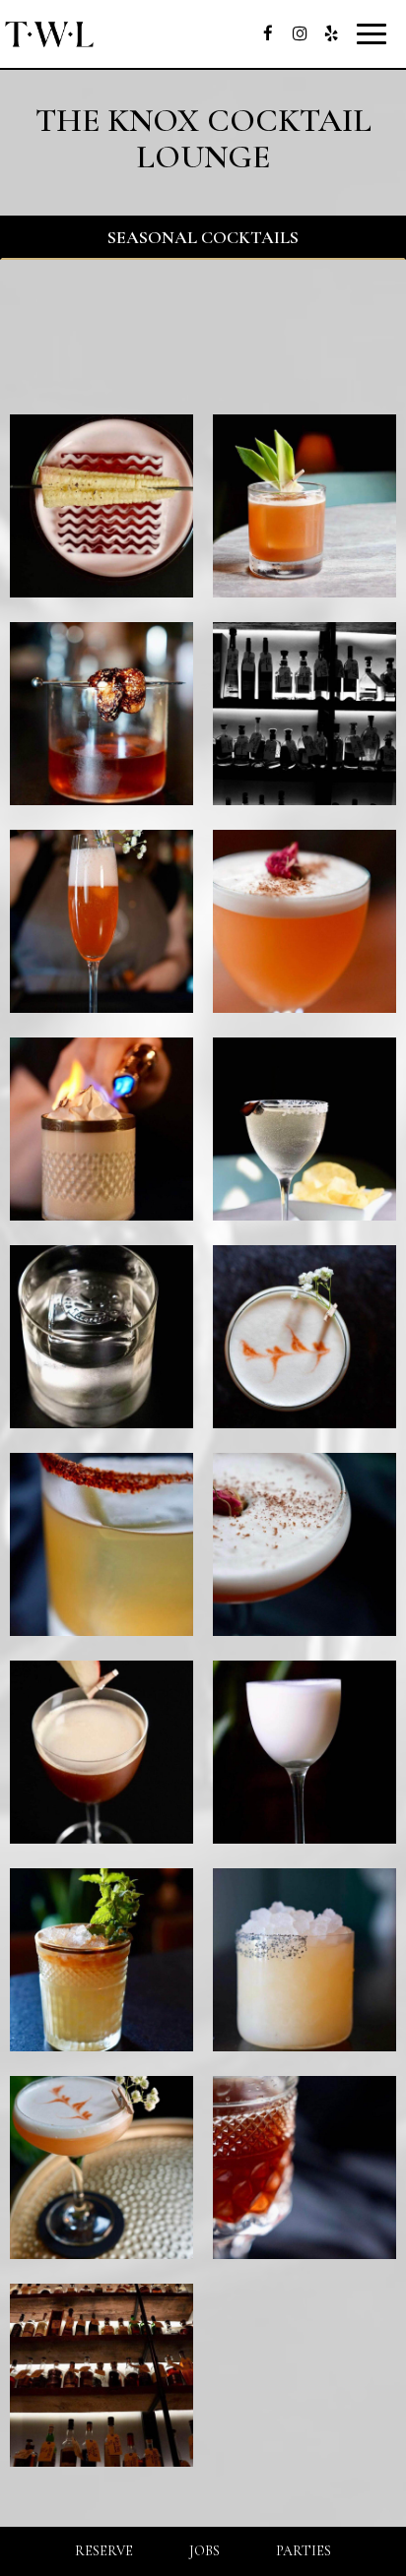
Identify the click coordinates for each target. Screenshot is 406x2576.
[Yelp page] (331, 33)
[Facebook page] (268, 33)
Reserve (104, 2551)
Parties (304, 2551)
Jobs (204, 2551)
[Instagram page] (300, 33)
